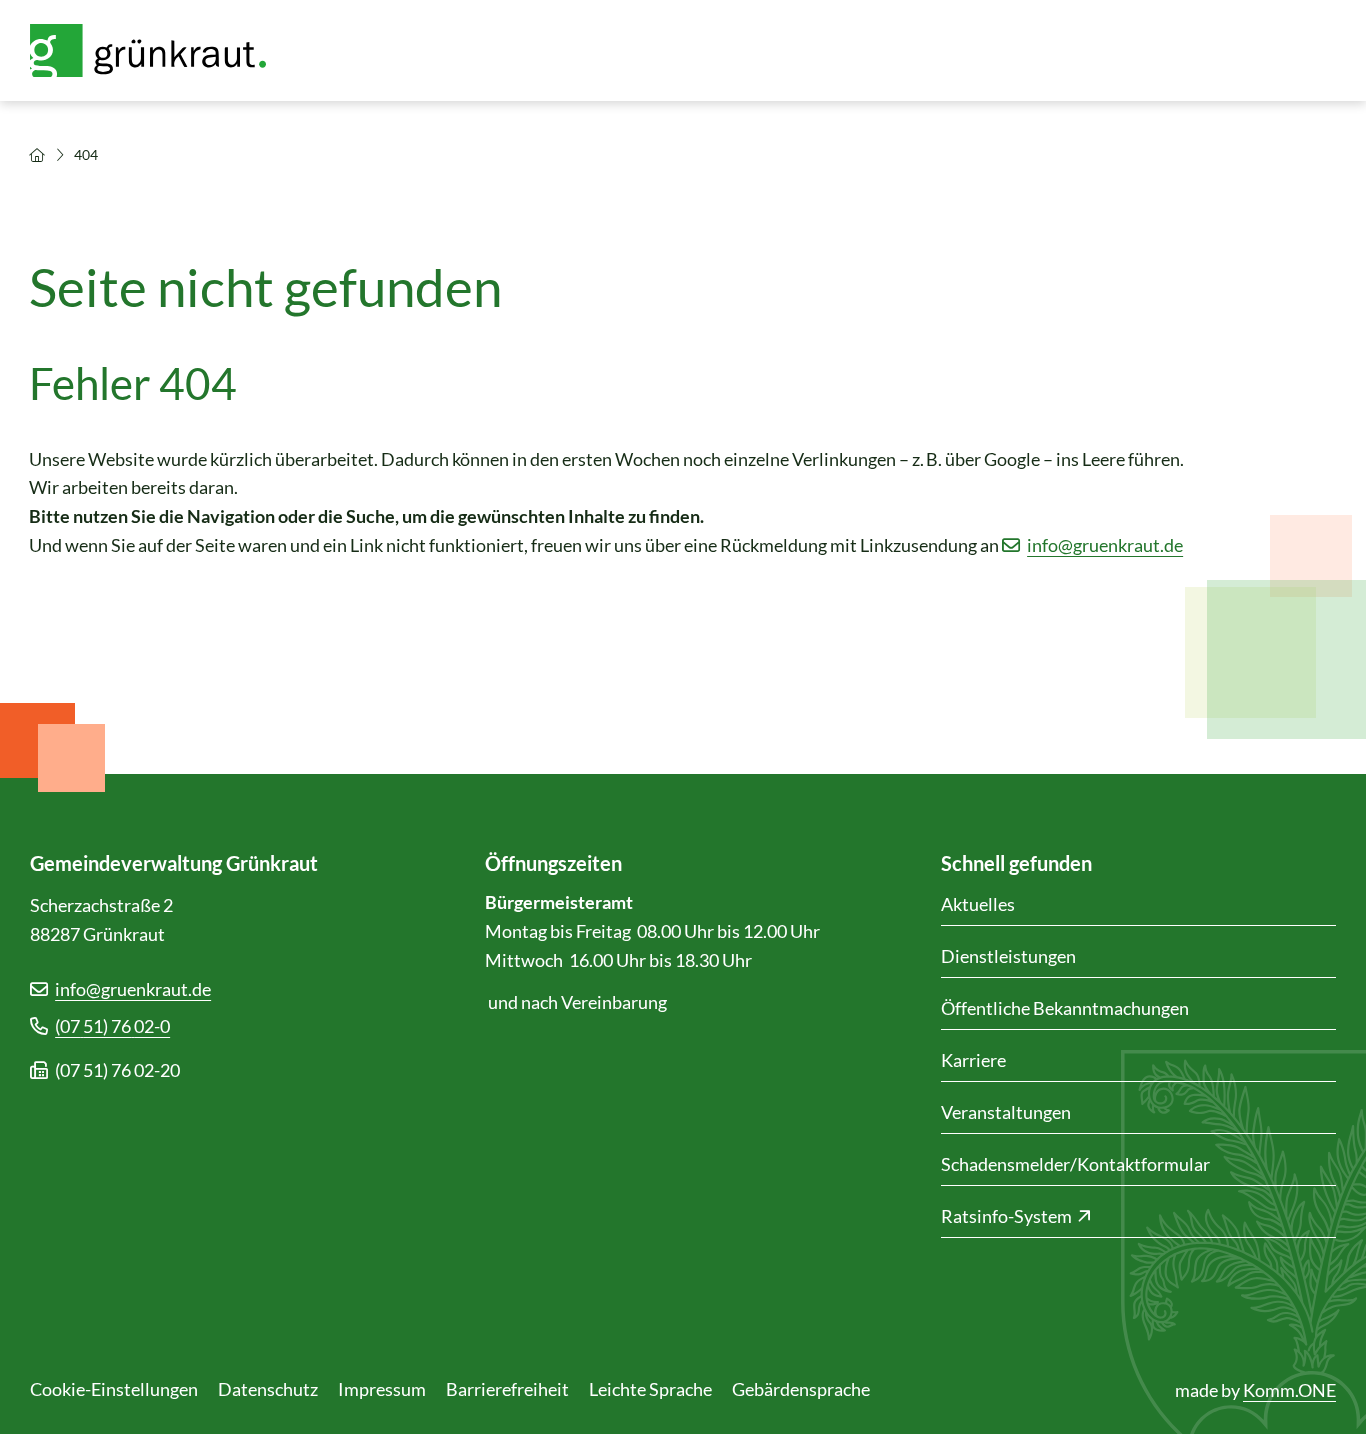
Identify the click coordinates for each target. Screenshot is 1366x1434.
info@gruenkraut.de (1105, 545)
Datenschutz (268, 1389)
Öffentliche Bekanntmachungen (1065, 1008)
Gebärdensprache (801, 1389)
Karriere (973, 1060)
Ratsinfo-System (1006, 1216)
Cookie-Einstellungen (114, 1389)
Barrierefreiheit (507, 1389)
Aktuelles (978, 904)
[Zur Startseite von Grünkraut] (160, 50)
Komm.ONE (1289, 1390)
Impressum (382, 1389)
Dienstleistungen (1008, 956)
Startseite (37, 155)
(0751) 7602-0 (112, 1026)
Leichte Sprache (650, 1389)
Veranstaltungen (1006, 1112)
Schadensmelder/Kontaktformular (1075, 1164)
